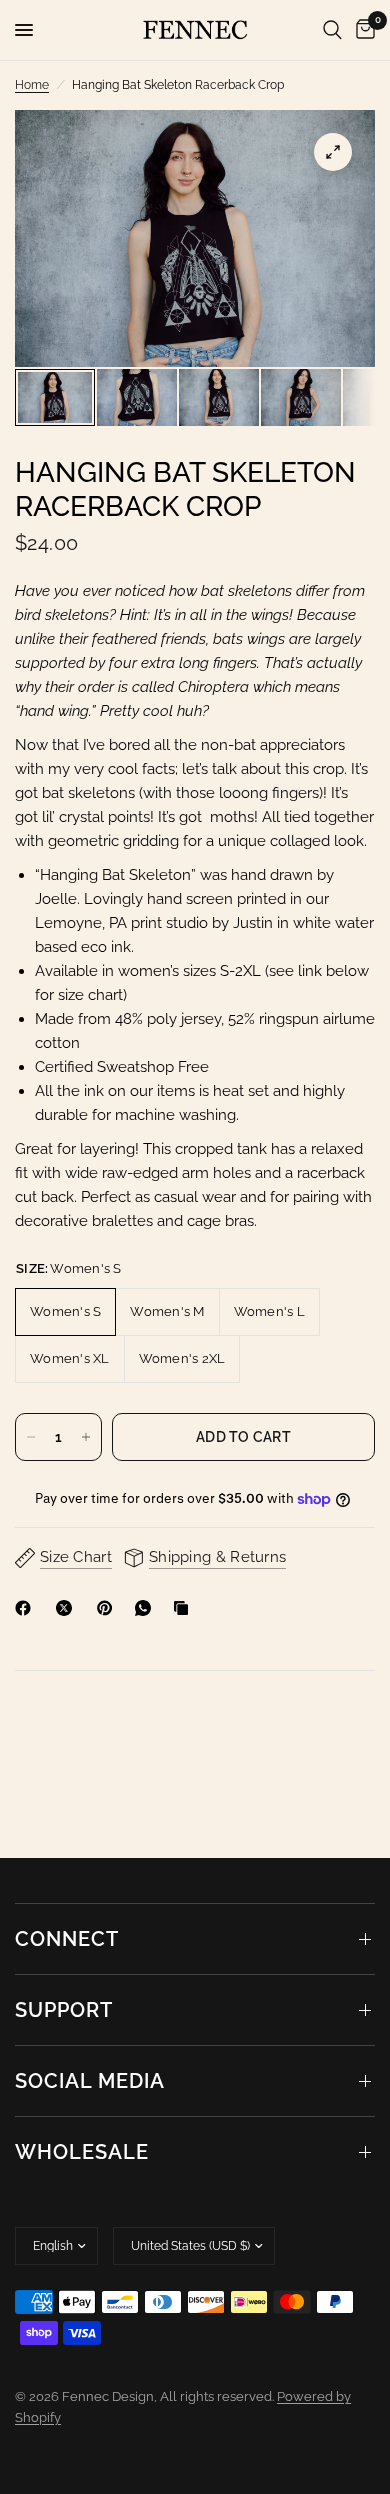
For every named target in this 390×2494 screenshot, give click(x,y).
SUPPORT (64, 2010)
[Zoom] (333, 152)
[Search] (332, 30)
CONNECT (67, 1939)
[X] (68, 1608)
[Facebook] (27, 1608)
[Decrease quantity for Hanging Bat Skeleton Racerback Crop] (31, 1437)
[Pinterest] (109, 1608)
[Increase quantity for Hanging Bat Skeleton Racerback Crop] (86, 1437)
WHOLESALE (82, 2152)
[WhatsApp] (147, 1608)
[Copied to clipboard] (185, 1608)
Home (32, 85)
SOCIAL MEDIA (90, 2081)
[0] (362, 30)
